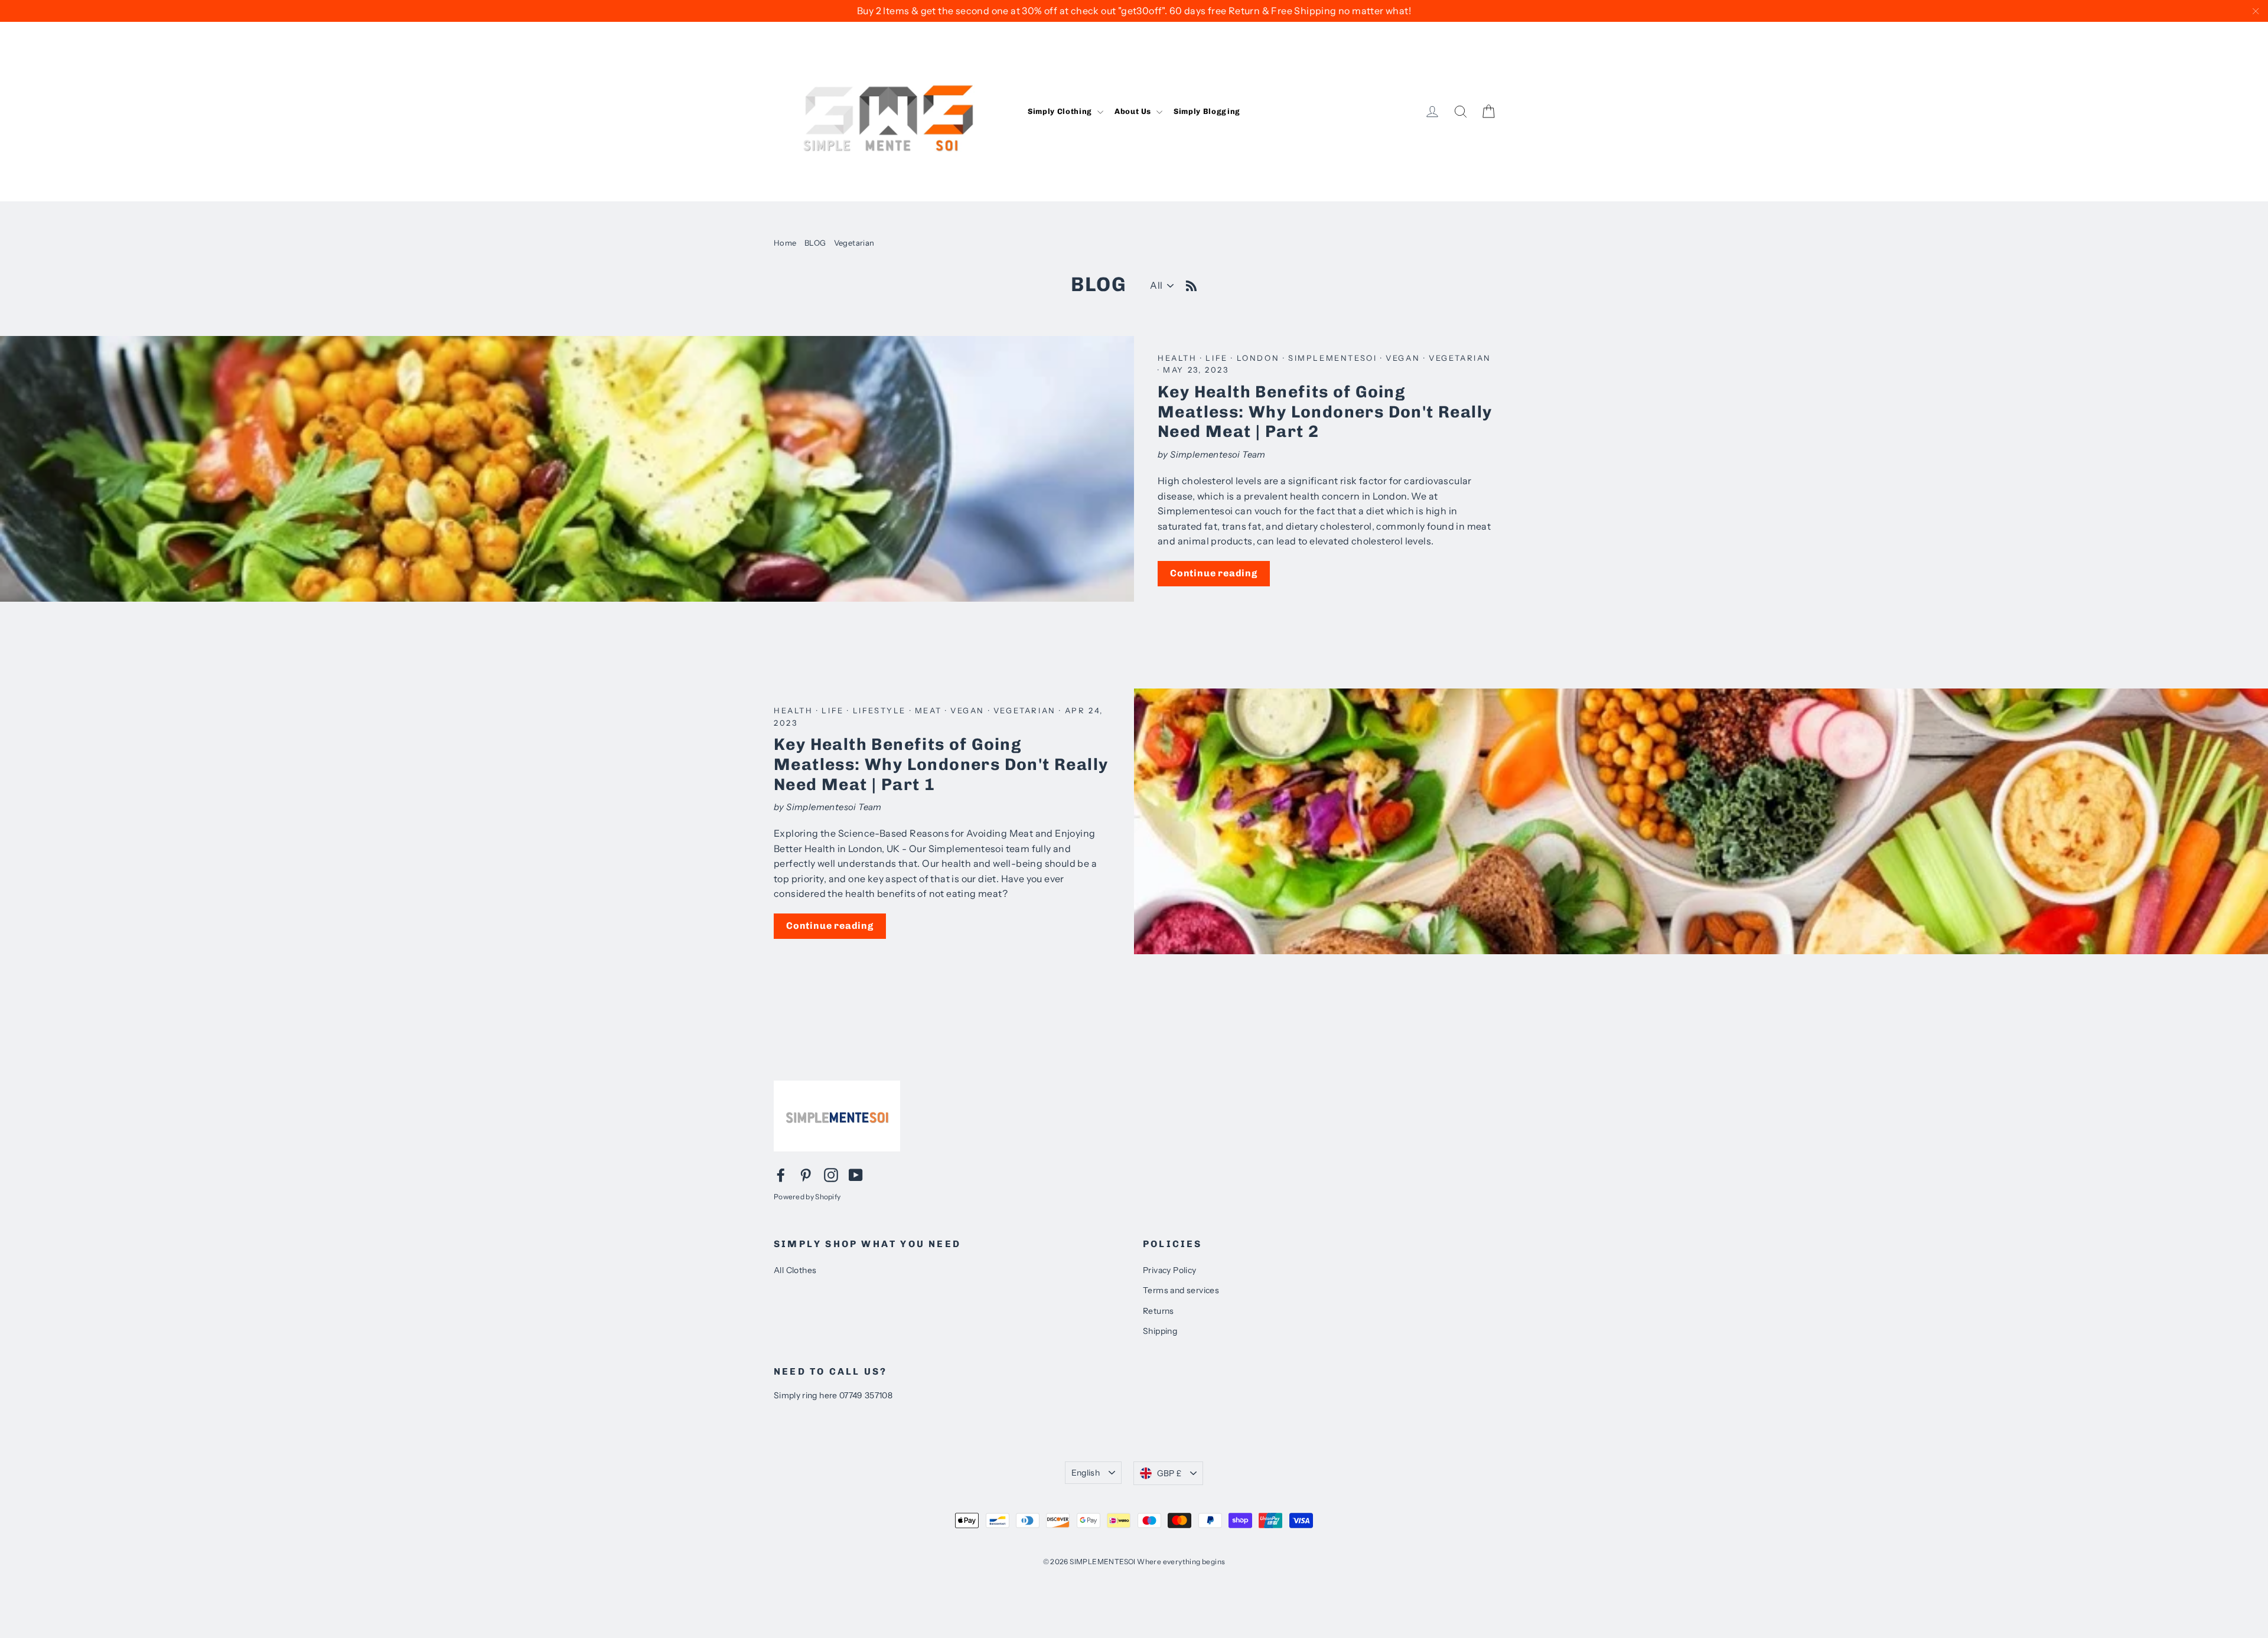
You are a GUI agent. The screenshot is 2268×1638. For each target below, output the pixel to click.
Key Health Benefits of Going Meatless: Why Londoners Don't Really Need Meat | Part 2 (1325, 412)
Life (1218, 358)
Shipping (1160, 1331)
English (1086, 1473)
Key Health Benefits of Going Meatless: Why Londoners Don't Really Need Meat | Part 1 (941, 764)
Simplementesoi (1334, 358)
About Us (1134, 111)
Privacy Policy (1170, 1270)
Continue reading (1214, 573)
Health (1179, 358)
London (1260, 358)
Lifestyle (881, 710)
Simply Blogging (1207, 111)
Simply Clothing (1061, 111)
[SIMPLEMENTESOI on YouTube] (856, 1174)
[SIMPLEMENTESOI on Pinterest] (806, 1174)
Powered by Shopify (807, 1197)
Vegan (1405, 358)
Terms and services (1181, 1290)
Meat (930, 710)
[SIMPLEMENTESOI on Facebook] (781, 1174)
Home (785, 243)
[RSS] (1191, 284)
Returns (1159, 1311)
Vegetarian (1460, 358)
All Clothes (795, 1270)
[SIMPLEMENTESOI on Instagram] (831, 1174)
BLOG (815, 243)
